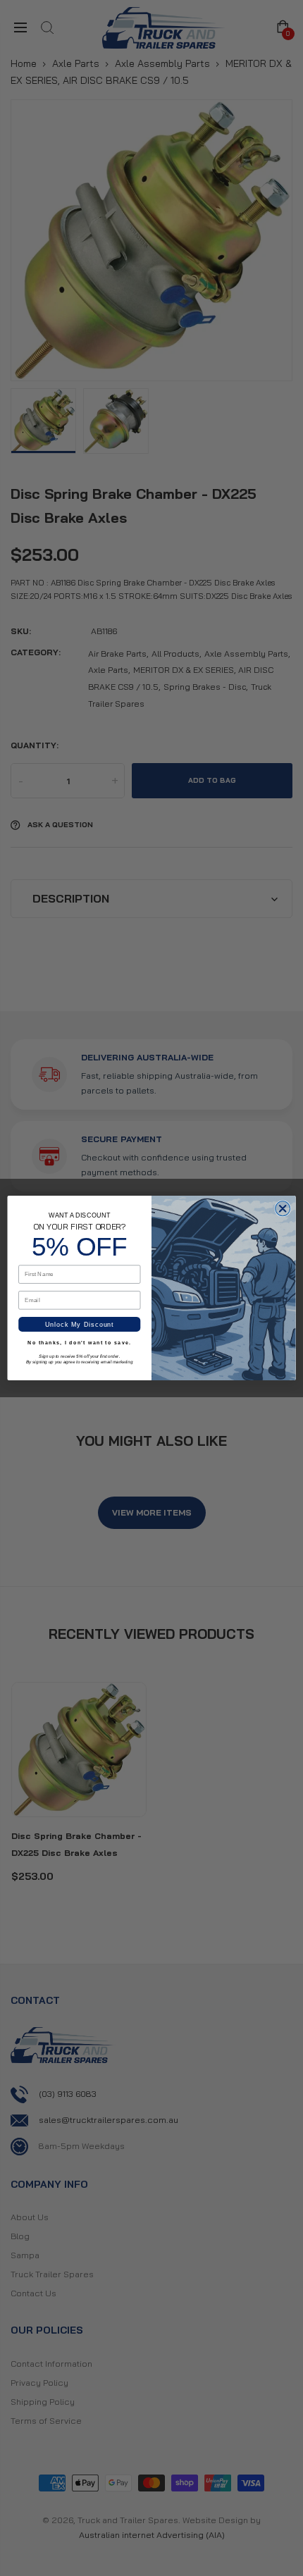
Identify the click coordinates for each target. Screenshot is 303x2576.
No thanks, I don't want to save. (79, 1343)
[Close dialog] (283, 1209)
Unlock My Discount (80, 1325)
